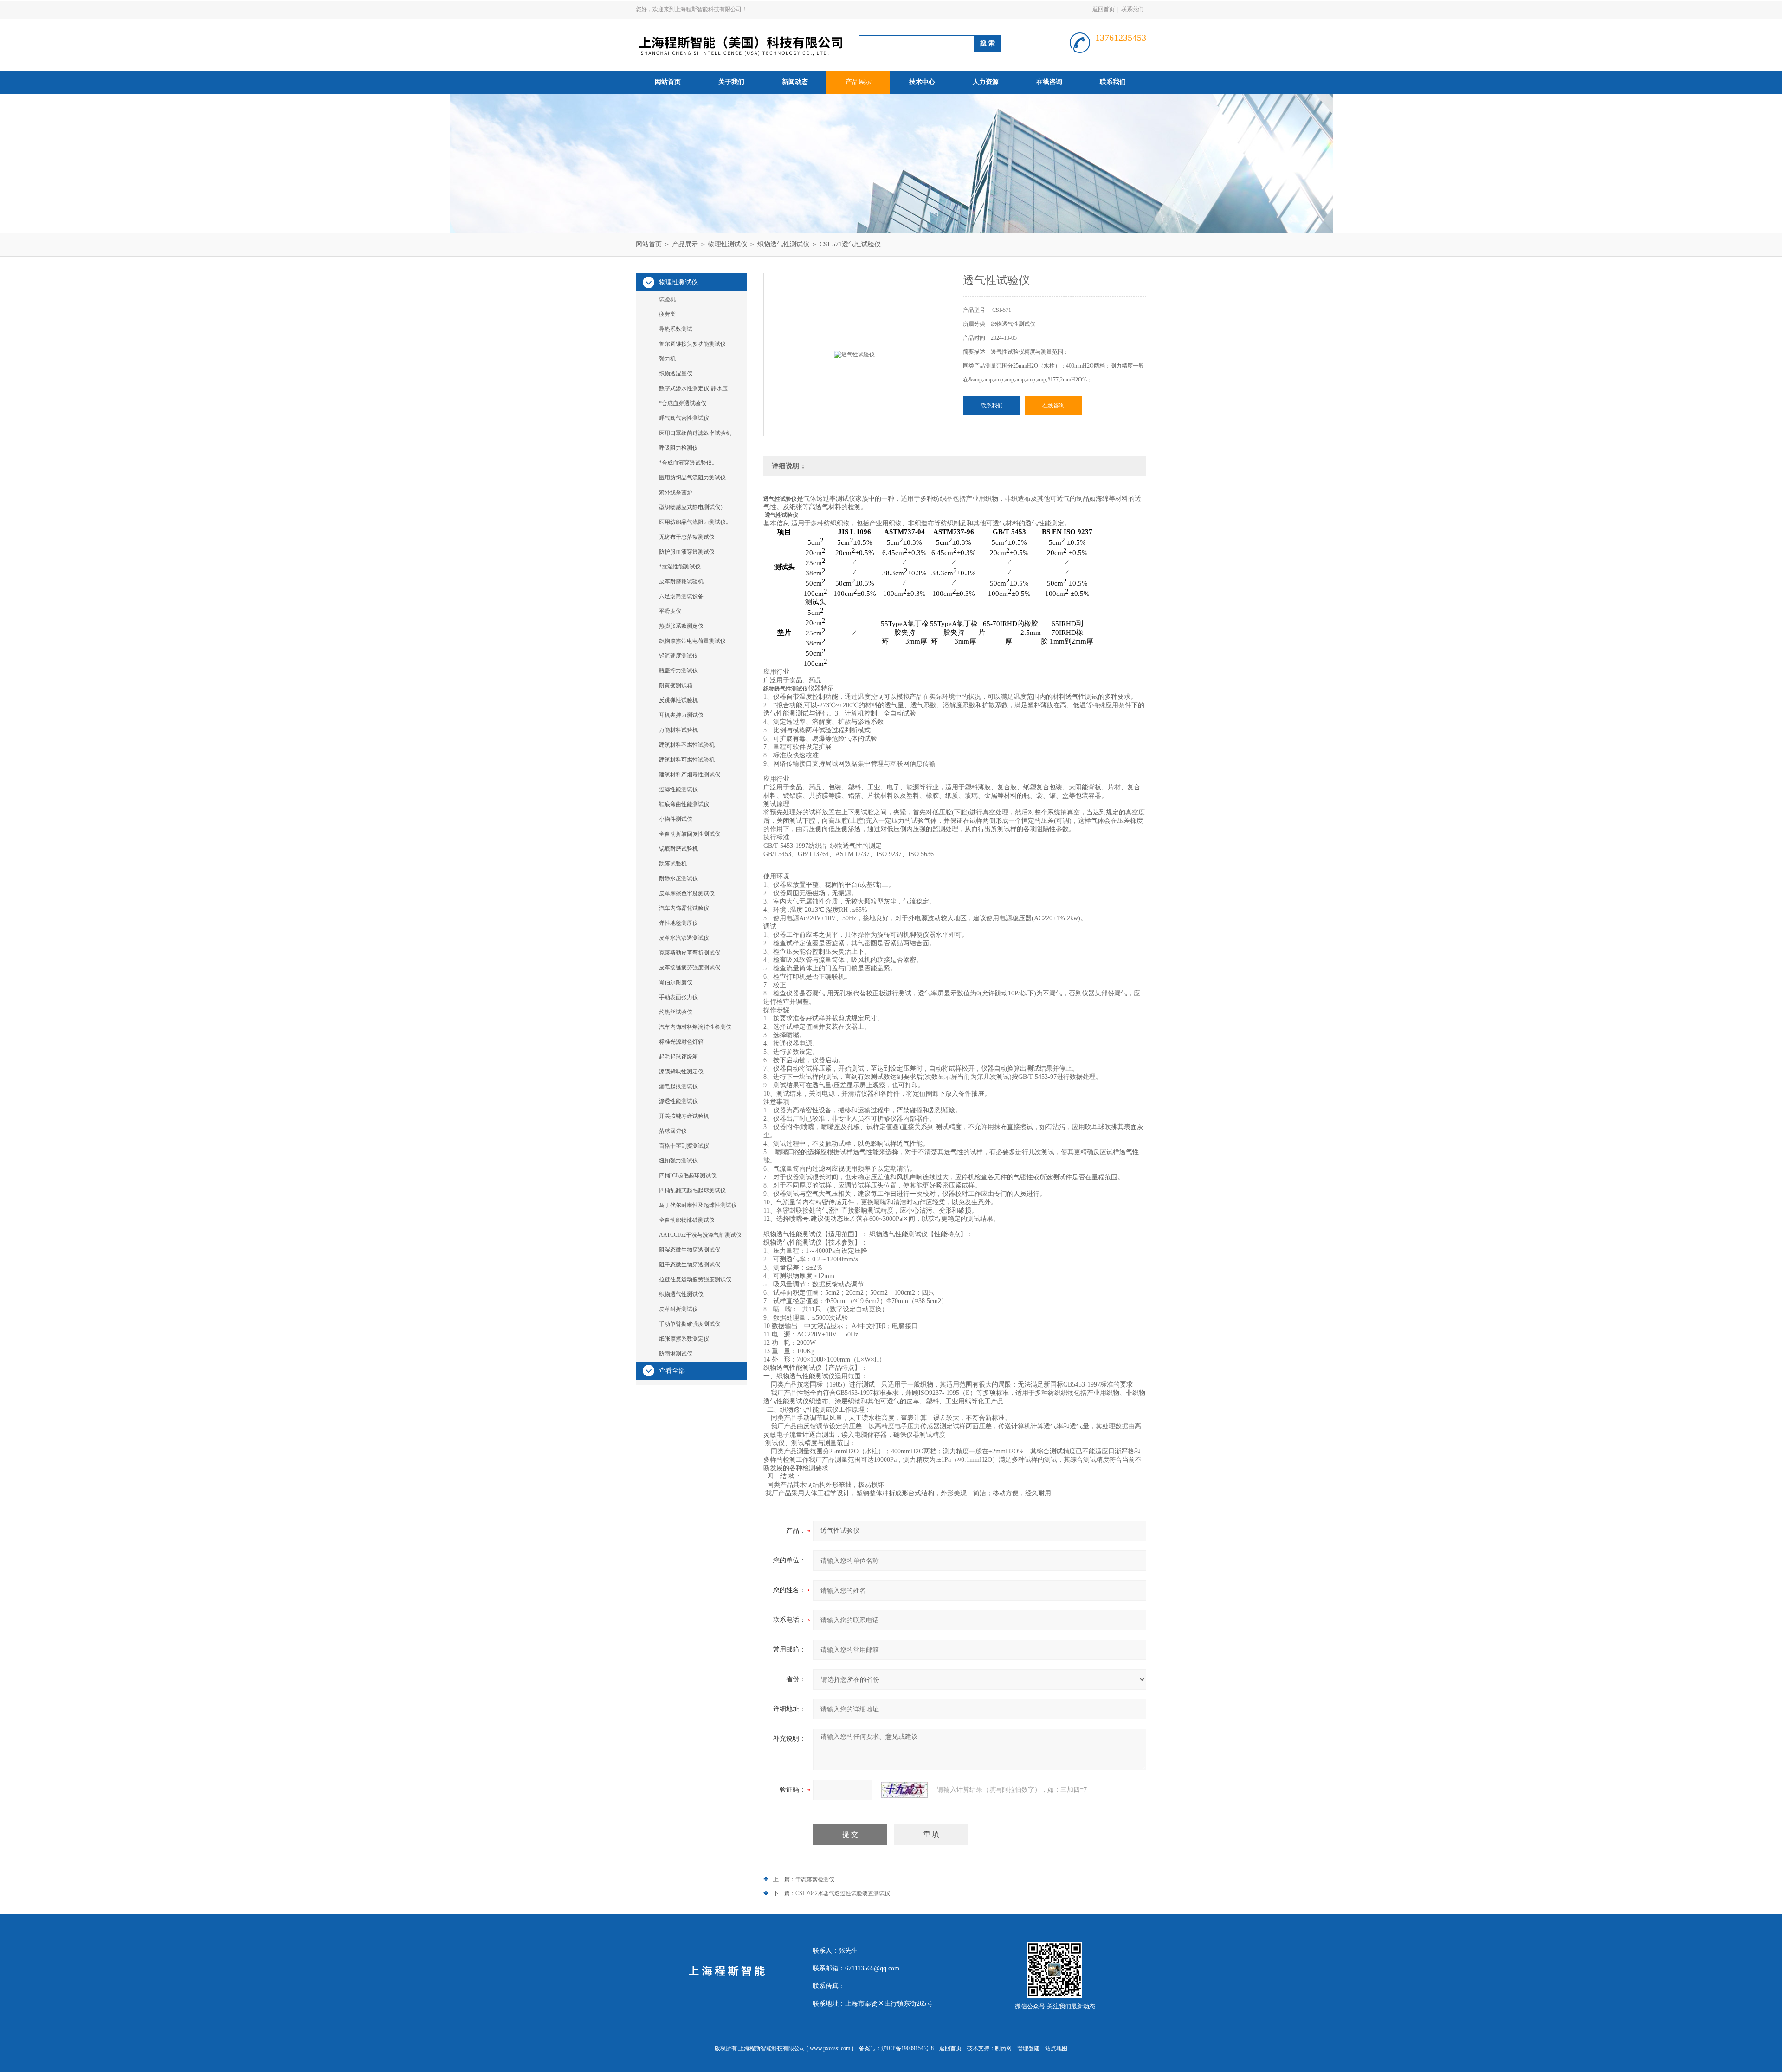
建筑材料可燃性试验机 (687, 760)
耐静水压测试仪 (678, 878)
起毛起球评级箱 (678, 1057)
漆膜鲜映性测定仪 (681, 1072)
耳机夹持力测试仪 (681, 715)
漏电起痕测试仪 (678, 1086)
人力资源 (986, 82)
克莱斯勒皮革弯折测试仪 (690, 953)
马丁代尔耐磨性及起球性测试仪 (698, 1205)
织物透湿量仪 (676, 374)
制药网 (1003, 2048)
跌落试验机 (673, 864)
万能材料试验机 (678, 730)
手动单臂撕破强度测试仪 (690, 1324)
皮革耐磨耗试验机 (681, 581)
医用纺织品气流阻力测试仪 (692, 478)
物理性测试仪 (728, 244)
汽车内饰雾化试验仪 (684, 908)
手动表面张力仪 (678, 997)
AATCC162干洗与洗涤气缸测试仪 (700, 1235)
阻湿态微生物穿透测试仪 (690, 1250)
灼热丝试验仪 (676, 1012)
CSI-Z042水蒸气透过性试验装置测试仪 (843, 1893)
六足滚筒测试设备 (681, 596)
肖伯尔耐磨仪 (676, 982)
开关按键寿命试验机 (684, 1116)
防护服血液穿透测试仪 (687, 552)
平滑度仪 (670, 611)
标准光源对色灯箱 (681, 1042)
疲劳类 (667, 314)
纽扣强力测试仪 (678, 1161)
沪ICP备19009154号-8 (907, 2048)
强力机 (667, 359)
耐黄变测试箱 (676, 685)
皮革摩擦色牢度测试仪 (687, 893)
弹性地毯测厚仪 (678, 923)
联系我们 (1132, 9)
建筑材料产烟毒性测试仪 (690, 775)
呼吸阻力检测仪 (678, 448)
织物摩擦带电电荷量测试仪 (692, 641)
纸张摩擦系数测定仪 (684, 1339)
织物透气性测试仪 (783, 244)
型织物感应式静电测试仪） (692, 507)
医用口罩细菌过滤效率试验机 (695, 433)
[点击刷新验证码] (904, 1790)
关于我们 (731, 82)
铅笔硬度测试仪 (678, 656)
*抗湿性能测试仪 (680, 567)
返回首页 (1104, 9)
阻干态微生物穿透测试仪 (690, 1265)
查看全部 (672, 1371)
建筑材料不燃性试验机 (687, 745)
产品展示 (859, 82)
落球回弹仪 (673, 1131)
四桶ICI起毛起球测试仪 (688, 1175)
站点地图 (1056, 2048)
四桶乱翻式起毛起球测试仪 (692, 1190)
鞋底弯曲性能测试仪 (684, 804)
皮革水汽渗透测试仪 (684, 938)
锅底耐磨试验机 (678, 849)
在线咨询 (1049, 82)
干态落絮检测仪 (815, 1879)
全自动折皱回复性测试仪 (690, 834)
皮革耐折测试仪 (678, 1309)
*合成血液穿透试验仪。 (688, 463)
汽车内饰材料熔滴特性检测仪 (695, 1027)
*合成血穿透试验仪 (683, 403)
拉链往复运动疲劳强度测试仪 (695, 1279)
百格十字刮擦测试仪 (684, 1146)
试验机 (667, 299)
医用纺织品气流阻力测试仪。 (695, 522)
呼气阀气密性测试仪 (684, 418)
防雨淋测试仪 (676, 1354)
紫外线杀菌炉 (676, 492)
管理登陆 (1028, 2048)
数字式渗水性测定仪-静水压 (693, 388)
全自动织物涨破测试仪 (687, 1220)
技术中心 (922, 82)
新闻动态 (795, 82)
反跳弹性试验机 (678, 700)
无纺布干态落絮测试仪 (687, 537)
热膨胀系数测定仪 (681, 626)
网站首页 (668, 82)
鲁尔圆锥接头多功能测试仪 (692, 344)
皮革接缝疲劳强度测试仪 (690, 968)
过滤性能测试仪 (678, 789)
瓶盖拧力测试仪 (678, 671)
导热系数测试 (676, 329)
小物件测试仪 (676, 819)
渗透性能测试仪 (678, 1101)
